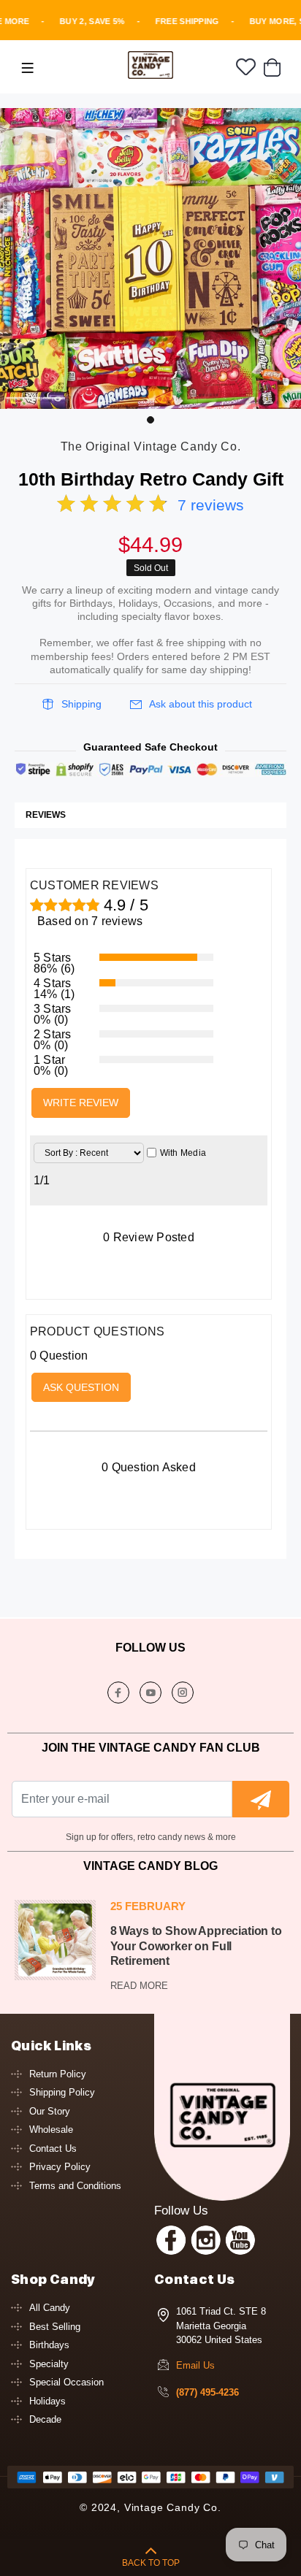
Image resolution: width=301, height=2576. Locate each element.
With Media (183, 1153)
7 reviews (211, 505)
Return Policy (58, 2074)
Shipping (81, 704)
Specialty (49, 2364)
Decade (45, 2419)
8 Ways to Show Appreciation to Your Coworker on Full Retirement (196, 1946)
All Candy (50, 2308)
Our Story (50, 2111)
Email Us (195, 2365)
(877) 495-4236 (207, 2392)
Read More (139, 1986)
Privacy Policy (60, 2167)
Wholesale (51, 2130)
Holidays (47, 2401)
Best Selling (55, 2327)
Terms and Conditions (75, 2186)
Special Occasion (66, 2382)
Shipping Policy (62, 2092)
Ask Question (81, 1387)
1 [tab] (150, 420)
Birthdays (49, 2345)
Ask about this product (201, 704)
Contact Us (53, 2148)
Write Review (81, 1103)
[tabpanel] (150, 258)
